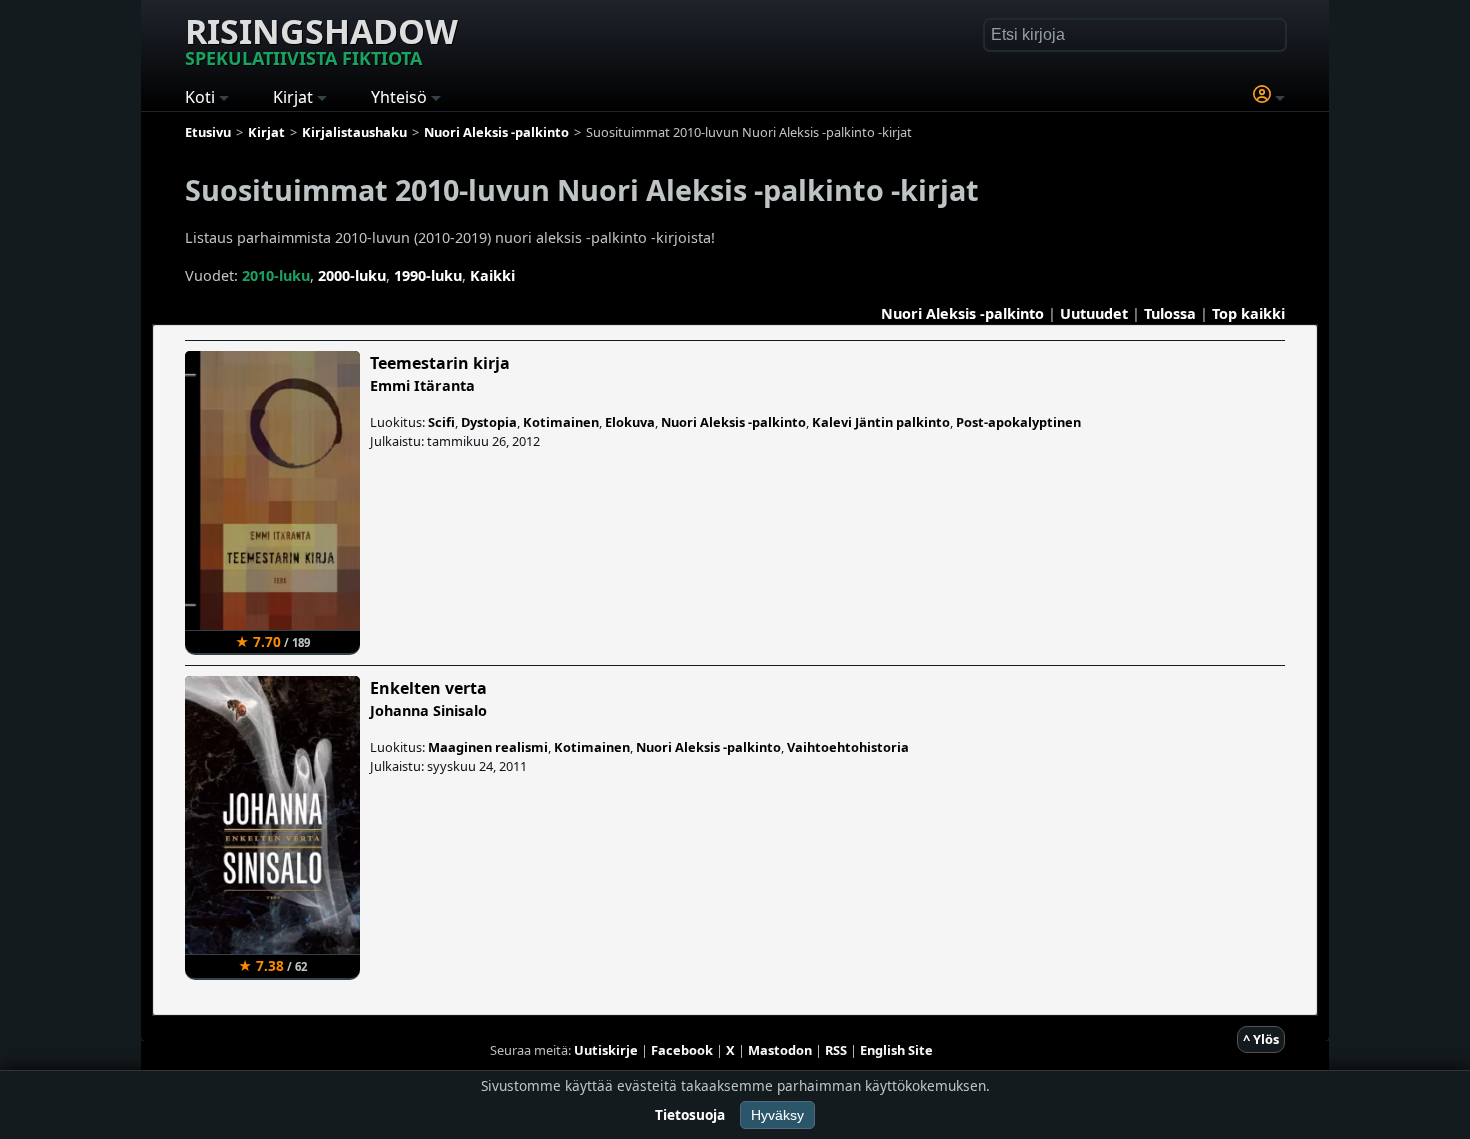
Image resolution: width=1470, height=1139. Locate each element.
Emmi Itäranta (422, 385)
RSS (836, 1050)
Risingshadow (321, 39)
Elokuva (630, 422)
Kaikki (492, 275)
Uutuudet (1094, 313)
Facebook (682, 1050)
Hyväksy (777, 1115)
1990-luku (428, 275)
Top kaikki (1248, 313)
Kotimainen (561, 422)
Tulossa (1170, 313)
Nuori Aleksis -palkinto (962, 313)
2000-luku (352, 275)
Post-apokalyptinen (1018, 422)
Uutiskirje (606, 1050)
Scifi (441, 422)
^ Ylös (1261, 1039)
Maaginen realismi (488, 747)
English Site (896, 1050)
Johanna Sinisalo (428, 710)
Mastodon (780, 1050)
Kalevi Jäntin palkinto (881, 422)
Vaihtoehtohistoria (848, 747)
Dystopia (489, 422)
